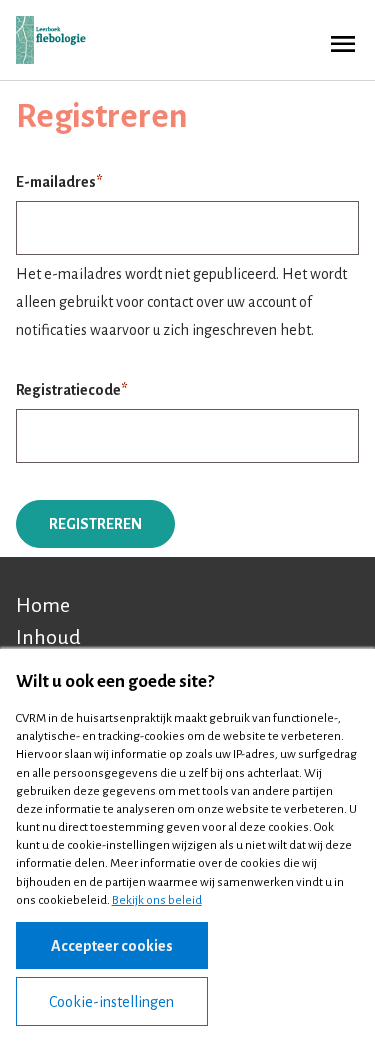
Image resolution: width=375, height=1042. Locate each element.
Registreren (95, 524)
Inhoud (48, 637)
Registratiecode (68, 390)
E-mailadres (56, 182)
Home (43, 605)
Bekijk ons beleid (157, 900)
